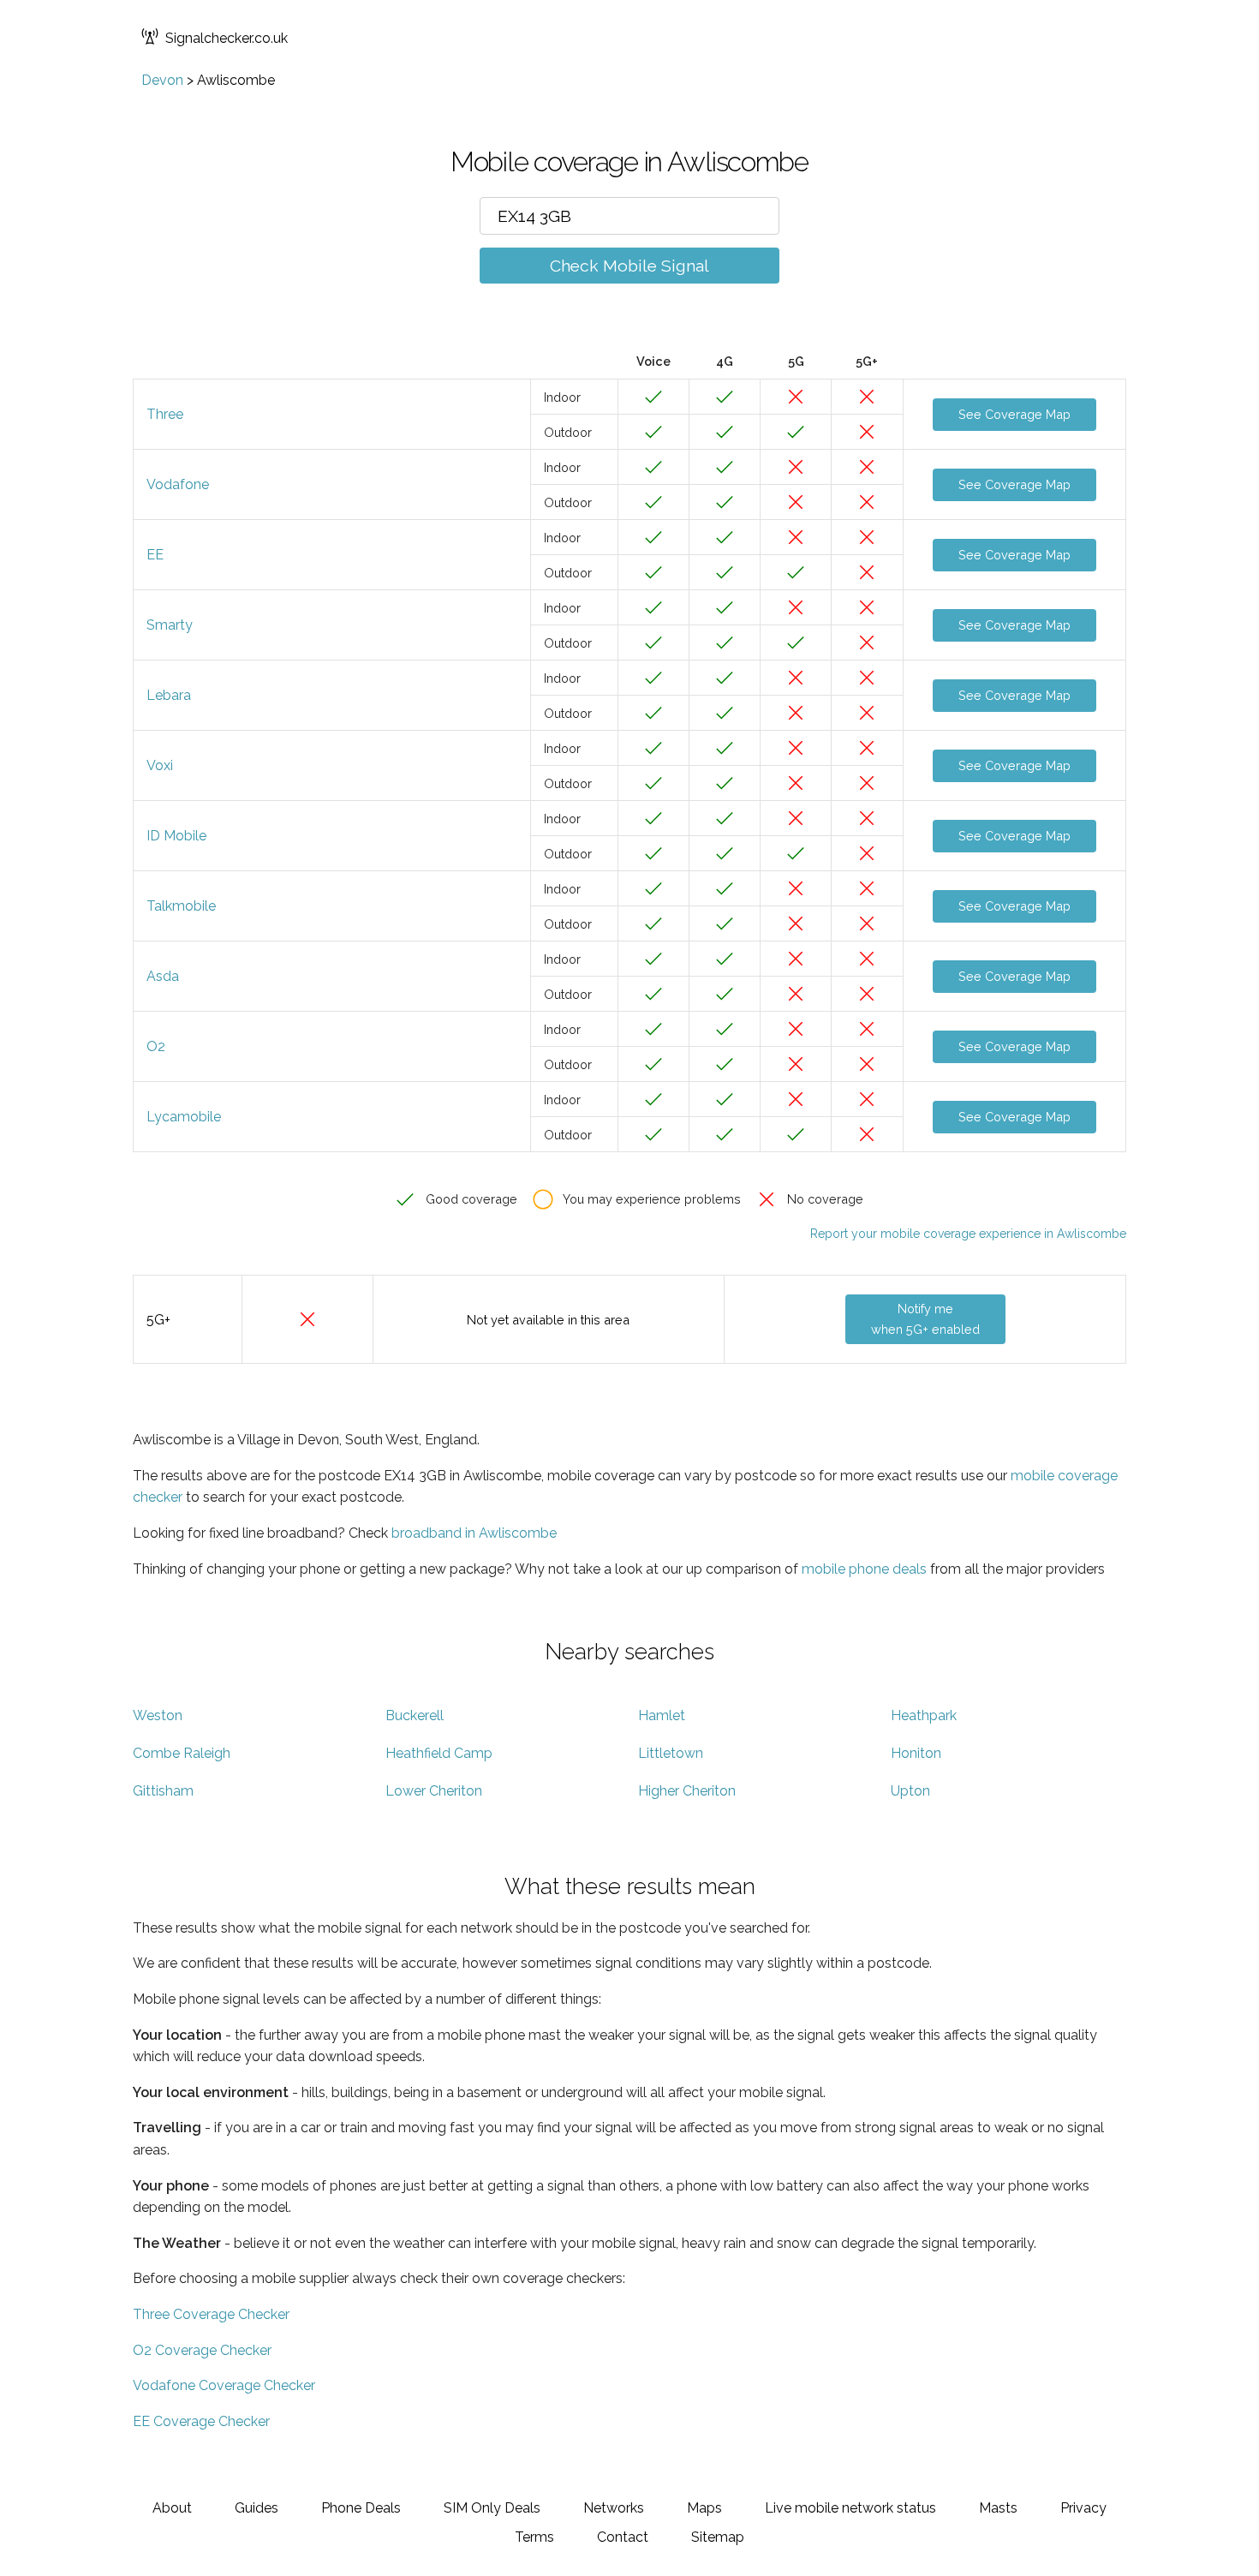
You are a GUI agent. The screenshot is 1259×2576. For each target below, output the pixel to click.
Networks (614, 2508)
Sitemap (718, 2537)
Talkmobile (181, 906)
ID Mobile (176, 836)
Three (165, 414)
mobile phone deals (864, 1569)
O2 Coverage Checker (202, 2350)
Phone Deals (361, 2508)
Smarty (170, 625)
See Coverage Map (1014, 414)
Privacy (1083, 2508)
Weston (158, 1715)
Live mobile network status (850, 2508)
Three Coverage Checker (211, 2314)
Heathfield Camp (439, 1753)
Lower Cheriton (434, 1791)
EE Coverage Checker (201, 2421)
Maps (704, 2508)
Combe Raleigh (182, 1753)
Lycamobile (184, 1117)
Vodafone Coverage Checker (224, 2385)
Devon (162, 80)
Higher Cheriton (687, 1791)
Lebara (169, 695)
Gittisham (163, 1791)
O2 (156, 1046)
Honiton (916, 1753)
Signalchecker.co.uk (227, 38)
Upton (910, 1791)
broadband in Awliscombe (474, 1533)
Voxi (160, 765)
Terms (534, 2537)
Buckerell (415, 1715)
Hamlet (662, 1715)
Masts (998, 2508)
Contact (623, 2537)
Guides (257, 2508)
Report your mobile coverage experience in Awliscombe (968, 1234)
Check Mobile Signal (629, 266)
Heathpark (924, 1715)
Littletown (671, 1753)
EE (155, 555)
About (172, 2508)
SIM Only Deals (492, 2508)
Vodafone (178, 484)
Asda (163, 976)
